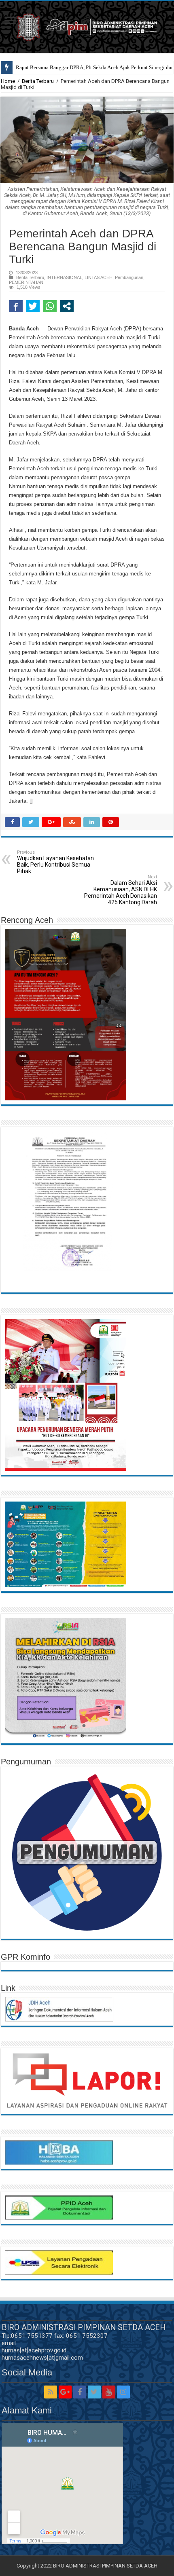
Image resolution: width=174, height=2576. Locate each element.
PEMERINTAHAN (26, 282)
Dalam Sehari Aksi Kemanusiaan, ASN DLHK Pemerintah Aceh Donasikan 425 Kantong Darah (121, 890)
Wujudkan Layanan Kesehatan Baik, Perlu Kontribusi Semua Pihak (55, 862)
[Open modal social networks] (67, 306)
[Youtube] (109, 2392)
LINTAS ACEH (99, 277)
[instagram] (123, 2392)
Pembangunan (129, 277)
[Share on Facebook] (16, 306)
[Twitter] (94, 2392)
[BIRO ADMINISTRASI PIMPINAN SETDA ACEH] (87, 25)
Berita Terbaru (38, 81)
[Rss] (51, 2392)
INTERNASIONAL (64, 277)
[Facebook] (80, 2392)
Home (8, 81)
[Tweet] (33, 306)
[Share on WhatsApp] (50, 306)
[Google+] (65, 2392)
